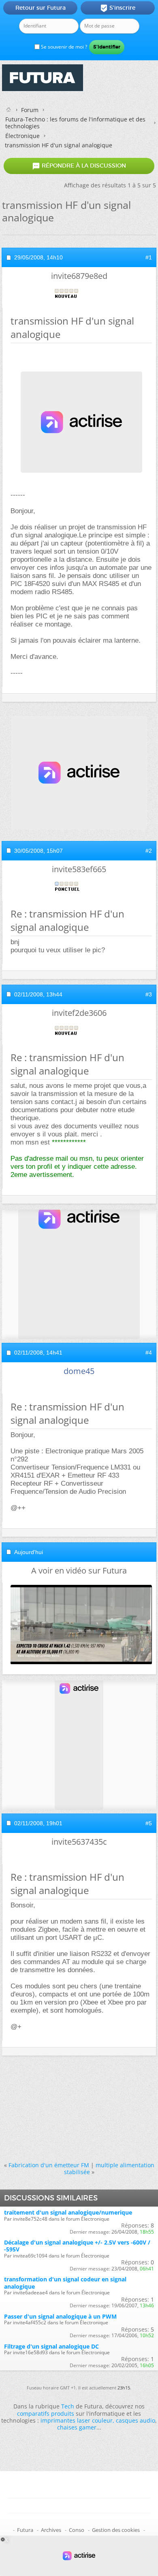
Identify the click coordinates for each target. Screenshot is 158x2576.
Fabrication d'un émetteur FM (49, 2165)
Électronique (22, 136)
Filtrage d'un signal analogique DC (51, 2346)
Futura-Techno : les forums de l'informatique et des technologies (75, 123)
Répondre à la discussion (79, 166)
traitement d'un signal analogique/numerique (68, 2212)
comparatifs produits (46, 2414)
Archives (51, 2530)
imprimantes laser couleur (77, 2420)
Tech (68, 2406)
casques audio (136, 2420)
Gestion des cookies (116, 2530)
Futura (25, 2530)
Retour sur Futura (41, 8)
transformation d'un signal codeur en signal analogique (65, 2283)
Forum (30, 110)
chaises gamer (77, 2427)
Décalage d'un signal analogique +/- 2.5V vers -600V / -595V (77, 2246)
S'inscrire (118, 8)
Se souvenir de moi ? (63, 47)
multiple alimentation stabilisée (109, 2168)
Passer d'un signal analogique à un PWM (60, 2316)
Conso (77, 2530)
